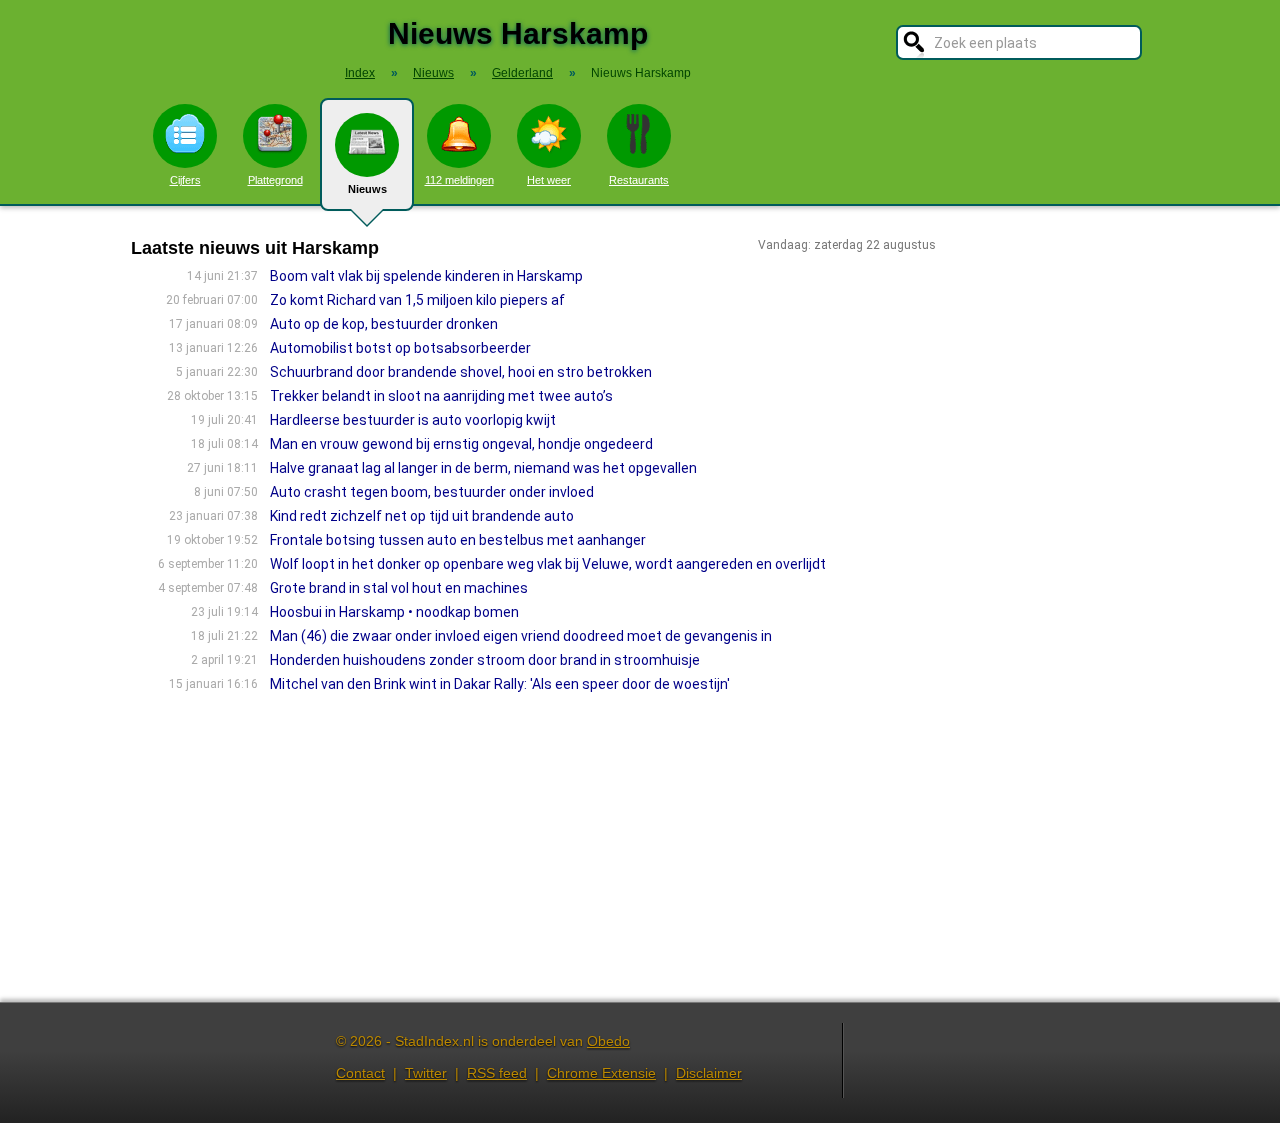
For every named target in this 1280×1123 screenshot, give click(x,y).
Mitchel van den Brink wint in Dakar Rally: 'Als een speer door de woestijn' (500, 684)
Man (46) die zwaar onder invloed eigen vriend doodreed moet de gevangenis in (521, 636)
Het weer (549, 180)
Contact (360, 1073)
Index (360, 73)
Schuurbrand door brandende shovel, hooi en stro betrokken (461, 372)
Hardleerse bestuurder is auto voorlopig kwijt (413, 420)
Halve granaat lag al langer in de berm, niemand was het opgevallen (483, 468)
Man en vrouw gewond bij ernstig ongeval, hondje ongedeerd (461, 444)
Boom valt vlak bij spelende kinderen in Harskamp (426, 276)
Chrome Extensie (601, 1073)
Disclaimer (709, 1073)
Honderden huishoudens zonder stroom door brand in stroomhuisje (485, 660)
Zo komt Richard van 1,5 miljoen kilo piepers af (417, 300)
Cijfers (185, 180)
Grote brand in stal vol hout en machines (399, 588)
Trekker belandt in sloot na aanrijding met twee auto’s (441, 396)
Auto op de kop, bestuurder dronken (384, 324)
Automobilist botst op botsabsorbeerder (400, 348)
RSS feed (497, 1073)
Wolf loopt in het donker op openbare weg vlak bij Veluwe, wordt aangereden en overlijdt (548, 564)
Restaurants (639, 180)
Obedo (608, 1041)
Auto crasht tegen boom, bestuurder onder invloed (432, 492)
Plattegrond (275, 180)
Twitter (426, 1073)
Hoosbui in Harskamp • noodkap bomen (394, 612)
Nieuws (367, 189)
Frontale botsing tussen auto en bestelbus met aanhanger (458, 540)
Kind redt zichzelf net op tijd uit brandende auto (422, 516)
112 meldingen (459, 180)
